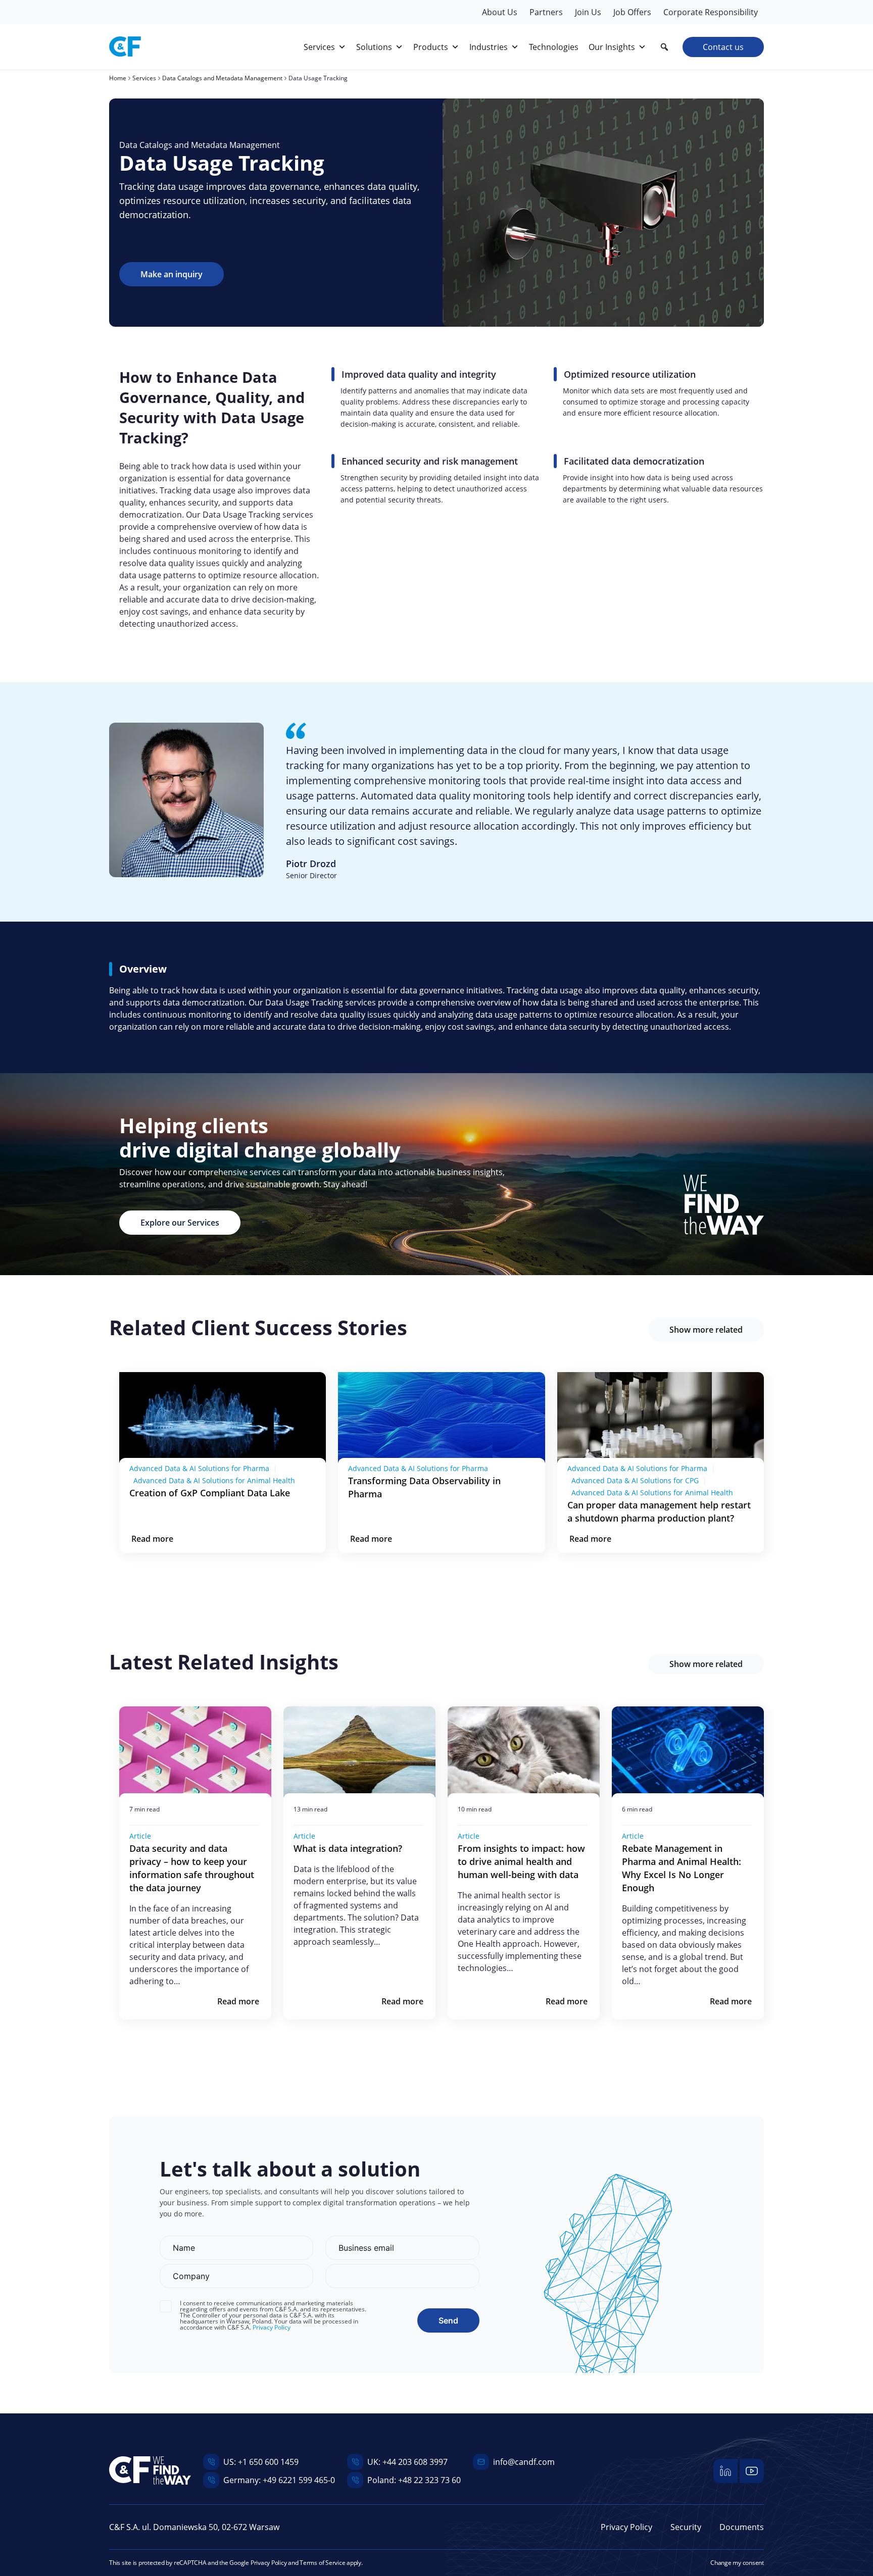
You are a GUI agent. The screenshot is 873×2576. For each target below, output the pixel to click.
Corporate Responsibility (711, 12)
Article (140, 1836)
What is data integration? (349, 1848)
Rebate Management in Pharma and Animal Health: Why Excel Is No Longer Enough (682, 1868)
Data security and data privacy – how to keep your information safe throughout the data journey (192, 1868)
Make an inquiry (172, 274)
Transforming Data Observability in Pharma (424, 1487)
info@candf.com (524, 2462)
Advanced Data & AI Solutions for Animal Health (214, 1480)
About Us (500, 12)
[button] (664, 47)
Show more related (706, 1330)
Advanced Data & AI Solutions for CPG (635, 1480)
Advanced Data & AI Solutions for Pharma (199, 1468)
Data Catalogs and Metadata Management (200, 145)
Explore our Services (180, 1223)
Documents (742, 2527)
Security (686, 2527)
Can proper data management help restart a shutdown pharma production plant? (659, 1511)
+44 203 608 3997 (415, 2462)
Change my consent (737, 2563)
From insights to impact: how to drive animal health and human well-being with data (521, 1861)
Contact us (723, 47)
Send (448, 2320)
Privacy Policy (272, 2328)
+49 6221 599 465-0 (299, 2480)
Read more (152, 1539)
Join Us (588, 12)
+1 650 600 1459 (268, 2462)
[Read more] (223, 1418)
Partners (546, 12)
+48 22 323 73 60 (429, 2480)
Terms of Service (322, 2563)
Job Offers (632, 12)
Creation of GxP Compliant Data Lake (210, 1493)
